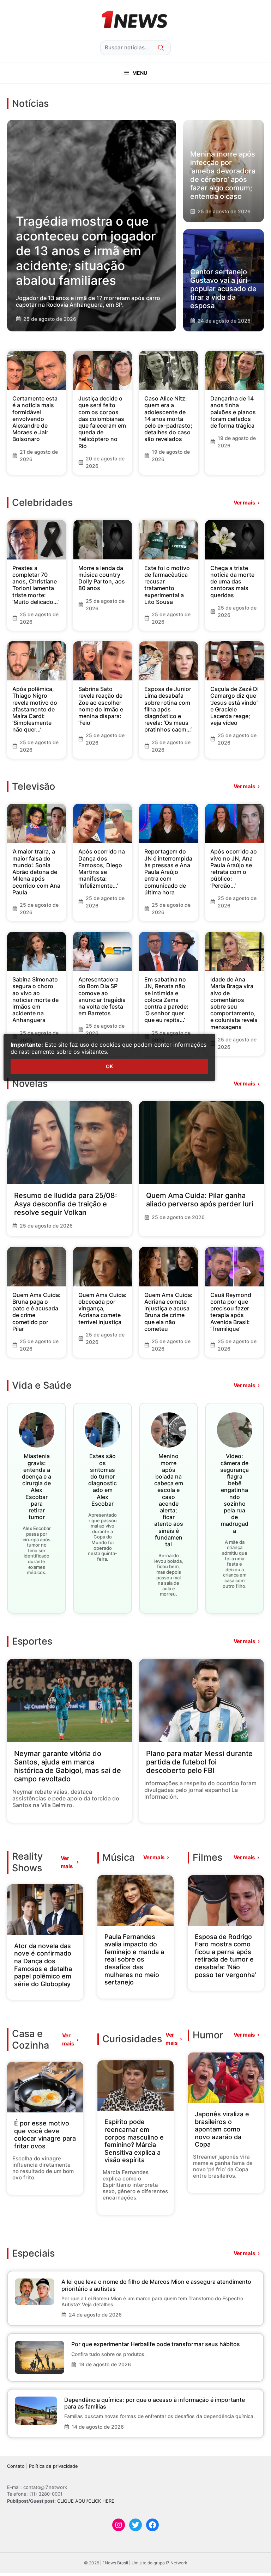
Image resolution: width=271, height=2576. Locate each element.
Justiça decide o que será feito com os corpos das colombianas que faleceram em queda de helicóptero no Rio (102, 422)
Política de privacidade (53, 2466)
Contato (16, 2466)
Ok (109, 1066)
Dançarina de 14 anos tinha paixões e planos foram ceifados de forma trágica (233, 412)
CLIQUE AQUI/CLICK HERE (86, 2501)
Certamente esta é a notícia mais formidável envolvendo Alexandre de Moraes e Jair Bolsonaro (35, 419)
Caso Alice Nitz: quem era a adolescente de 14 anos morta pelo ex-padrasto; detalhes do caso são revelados (168, 419)
